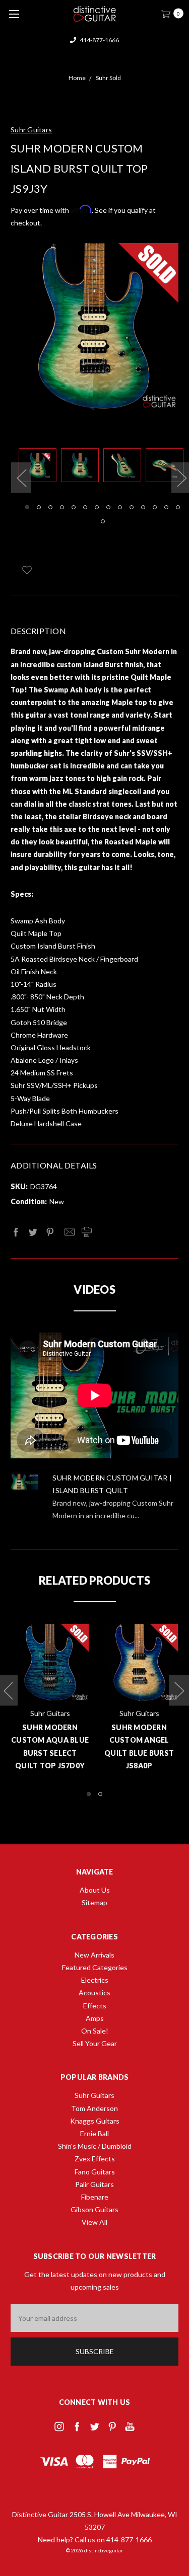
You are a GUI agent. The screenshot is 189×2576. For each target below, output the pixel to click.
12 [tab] (155, 507)
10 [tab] (132, 507)
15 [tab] (103, 521)
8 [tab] (108, 507)
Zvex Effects (95, 2159)
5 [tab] (74, 507)
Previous (21, 478)
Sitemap (94, 1902)
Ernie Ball (94, 2133)
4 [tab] (62, 507)
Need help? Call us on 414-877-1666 (95, 2540)
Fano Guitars (95, 2172)
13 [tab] (166, 507)
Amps (95, 2018)
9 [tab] (120, 507)
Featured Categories (95, 1967)
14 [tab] (178, 507)
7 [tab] (97, 507)
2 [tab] (39, 507)
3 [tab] (50, 507)
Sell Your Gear (95, 2043)
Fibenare (95, 2197)
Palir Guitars (94, 2184)
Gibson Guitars (94, 2209)
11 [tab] (143, 507)
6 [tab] (85, 507)
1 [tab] (27, 507)
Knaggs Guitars (95, 2121)
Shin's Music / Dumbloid (95, 2146)
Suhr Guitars (94, 2095)
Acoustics (94, 1993)
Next (179, 1690)
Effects (95, 2006)
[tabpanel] (40, 467)
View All (94, 2222)
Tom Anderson (94, 2108)
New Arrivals (94, 1955)
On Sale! (95, 2031)
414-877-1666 (99, 40)
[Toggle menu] (14, 14)
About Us (95, 1890)
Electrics (95, 1980)
